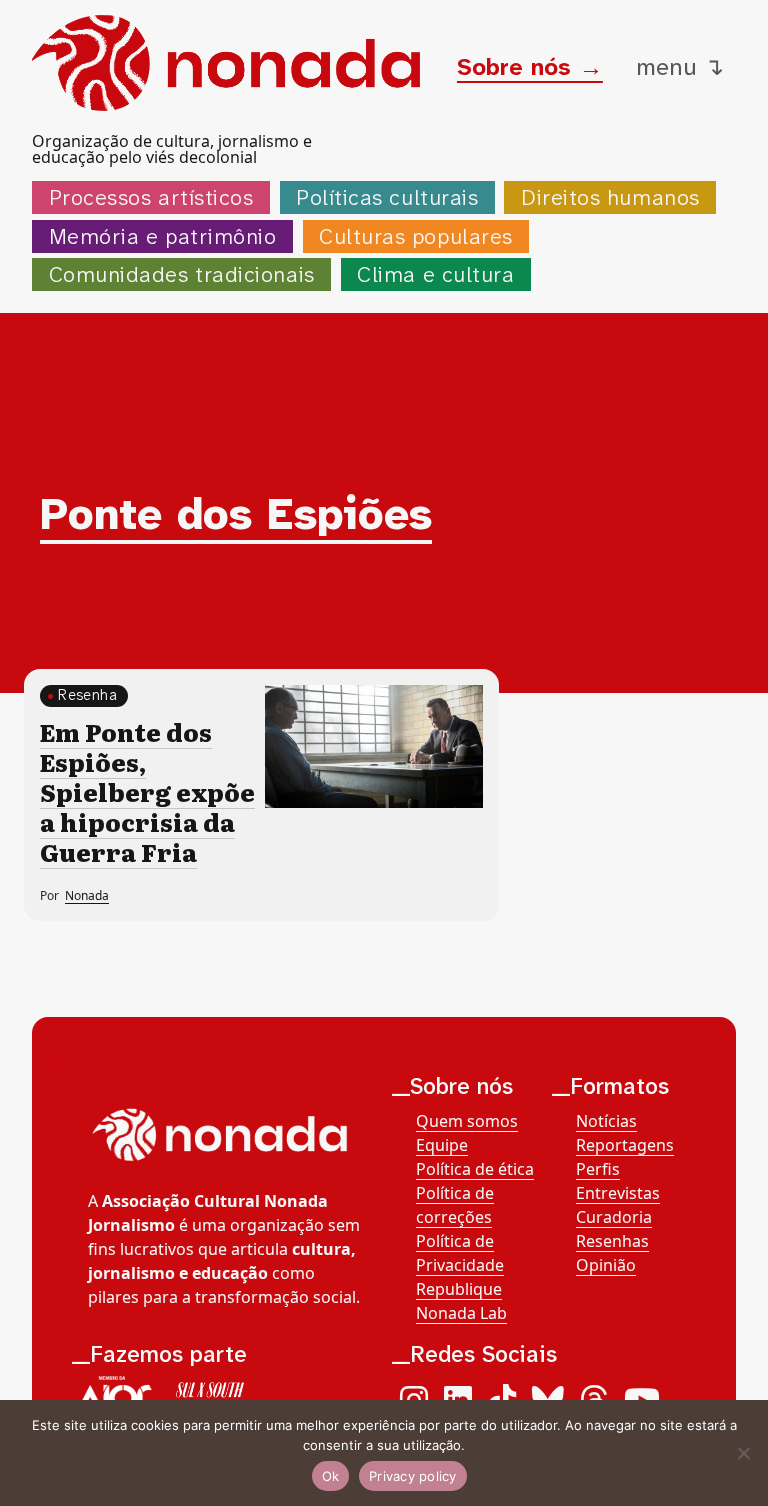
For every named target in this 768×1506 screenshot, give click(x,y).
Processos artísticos (151, 197)
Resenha (87, 695)
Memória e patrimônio (163, 236)
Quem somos (467, 1121)
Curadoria (614, 1217)
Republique (459, 1289)
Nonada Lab (461, 1313)
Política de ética (475, 1169)
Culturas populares (416, 236)
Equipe (442, 1145)
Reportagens (625, 1145)
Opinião (606, 1265)
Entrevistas (618, 1193)
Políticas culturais (387, 197)
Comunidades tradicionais (182, 274)
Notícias (606, 1121)
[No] (743, 1453)
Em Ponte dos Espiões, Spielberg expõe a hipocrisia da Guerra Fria (147, 791)
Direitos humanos (610, 197)
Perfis (598, 1169)
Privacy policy (413, 1476)
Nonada (87, 895)
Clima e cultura (435, 274)
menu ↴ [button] (680, 67)
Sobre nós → (530, 67)
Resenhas (612, 1241)
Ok (331, 1476)
